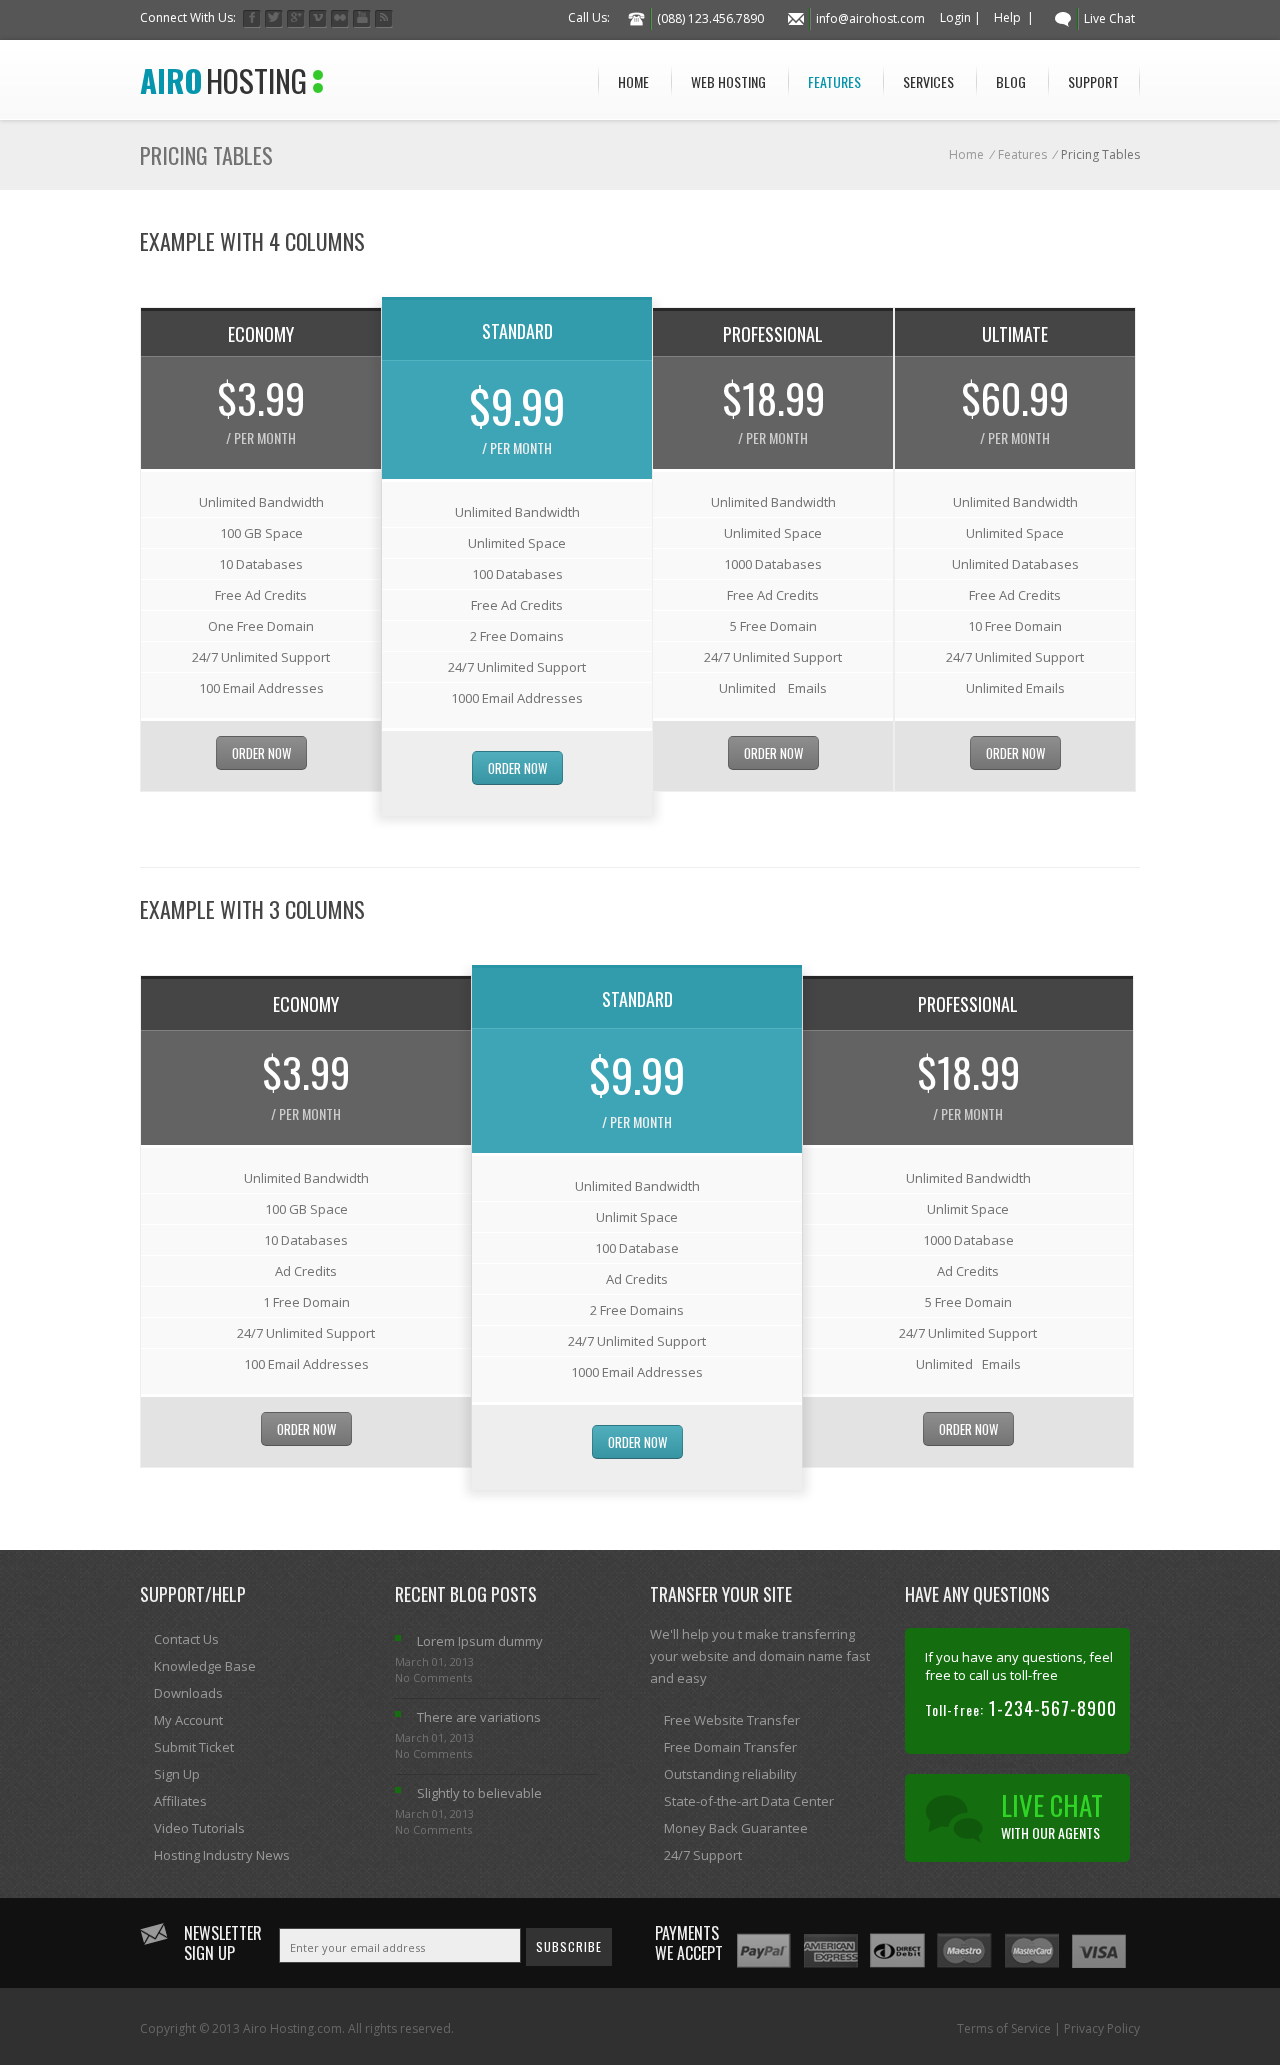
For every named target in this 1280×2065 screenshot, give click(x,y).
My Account (188, 1720)
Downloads (188, 1693)
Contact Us (186, 1639)
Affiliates (180, 1801)
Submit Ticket (194, 1747)
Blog (1011, 81)
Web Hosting (728, 81)
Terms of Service (1004, 2028)
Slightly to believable (479, 1793)
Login (955, 17)
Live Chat (1109, 18)
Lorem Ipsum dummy (480, 1641)
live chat (1052, 1814)
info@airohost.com (870, 18)
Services (928, 81)
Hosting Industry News (222, 1855)
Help (1007, 17)
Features (834, 81)
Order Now (261, 753)
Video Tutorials (199, 1828)
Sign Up (177, 1774)
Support (1093, 81)
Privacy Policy (1102, 2028)
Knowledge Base (205, 1666)
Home (633, 81)
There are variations (479, 1717)
